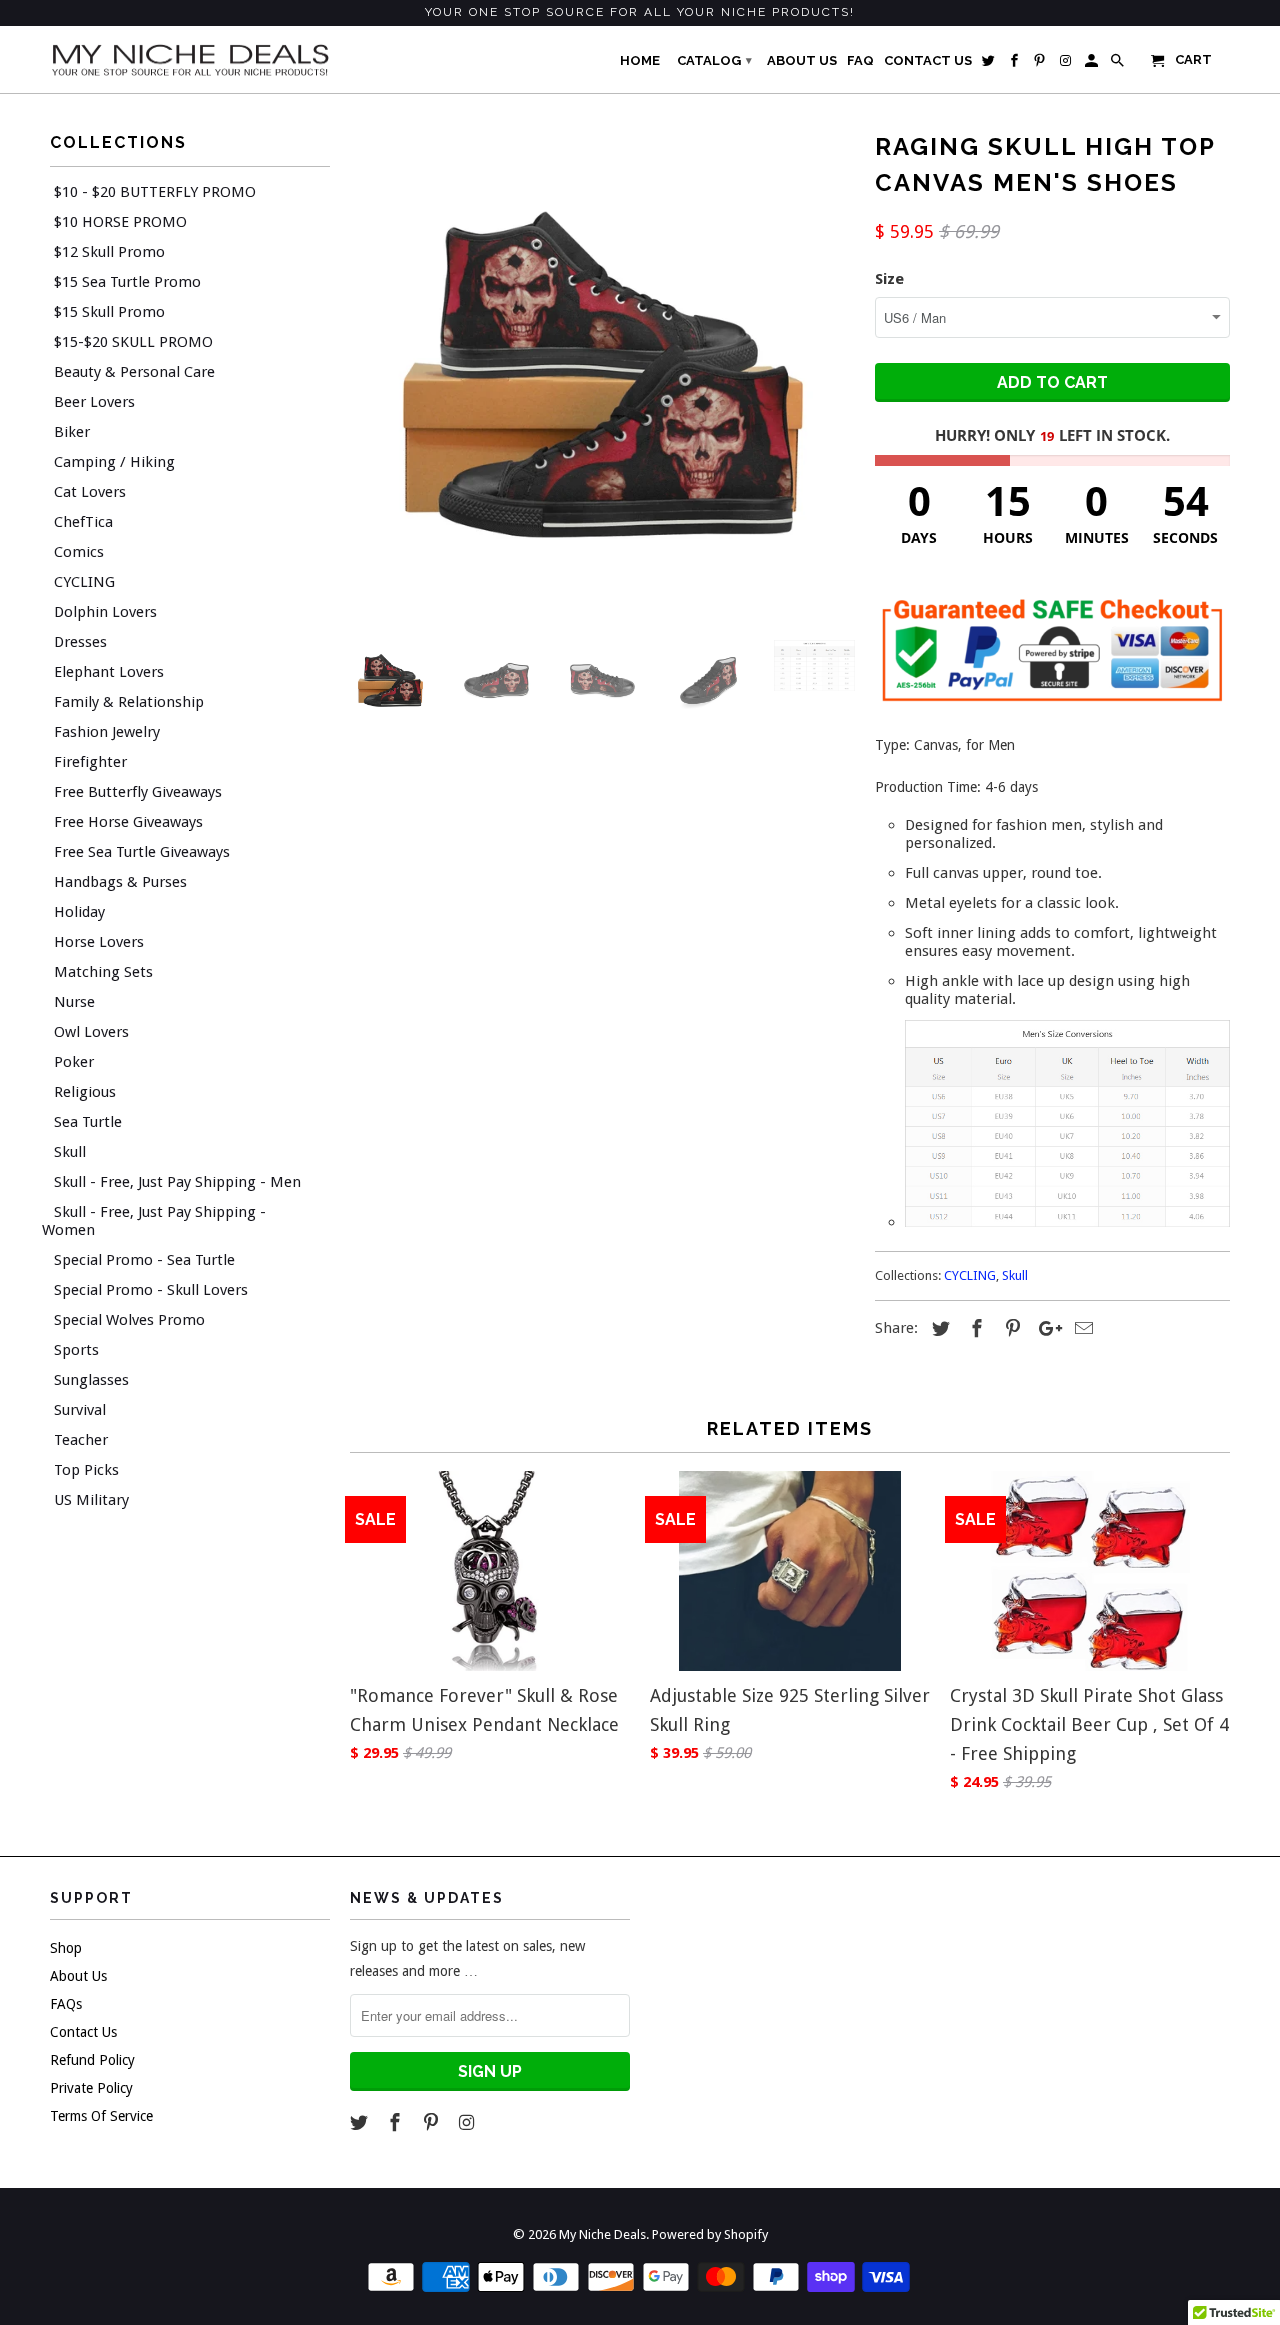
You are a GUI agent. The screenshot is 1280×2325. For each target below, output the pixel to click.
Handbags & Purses (120, 882)
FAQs (66, 2004)
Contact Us (83, 2032)
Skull (70, 1152)
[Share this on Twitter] (938, 1328)
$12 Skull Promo (109, 252)
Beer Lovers (94, 402)
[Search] (1119, 65)
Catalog (714, 60)
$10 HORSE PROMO (120, 222)
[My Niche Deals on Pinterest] (433, 2122)
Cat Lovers (90, 492)
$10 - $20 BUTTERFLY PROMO (155, 192)
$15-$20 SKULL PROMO (133, 342)
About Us (78, 1976)
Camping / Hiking (114, 462)
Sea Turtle (88, 1122)
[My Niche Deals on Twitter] (361, 2122)
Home (640, 60)
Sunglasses (91, 1380)
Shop (66, 1948)
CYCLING (84, 582)
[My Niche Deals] (190, 59)
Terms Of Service (101, 2116)
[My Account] (1093, 65)
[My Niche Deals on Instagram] (468, 2122)
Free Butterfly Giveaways (138, 792)
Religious (85, 1092)
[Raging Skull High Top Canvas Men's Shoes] (602, 375)
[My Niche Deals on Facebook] (397, 2122)
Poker (74, 1062)
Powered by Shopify (710, 2234)
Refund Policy (92, 2060)
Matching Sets (103, 972)
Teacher (81, 1440)
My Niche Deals (602, 2234)
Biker (72, 432)
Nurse (74, 1002)
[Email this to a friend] (1081, 1328)
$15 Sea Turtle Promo (127, 282)
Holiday (79, 912)
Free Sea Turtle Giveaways (142, 852)
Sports (76, 1350)
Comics (79, 552)
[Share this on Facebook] (974, 1328)
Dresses (80, 642)
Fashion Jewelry (107, 732)
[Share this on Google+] (1045, 1328)
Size (889, 279)
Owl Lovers (91, 1032)
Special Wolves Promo (129, 1320)
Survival (80, 1410)
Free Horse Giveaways (128, 822)
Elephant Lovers (109, 672)
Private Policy (91, 2088)
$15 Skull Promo (109, 312)
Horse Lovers (99, 942)
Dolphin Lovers (105, 612)
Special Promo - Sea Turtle (144, 1260)
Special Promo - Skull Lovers (151, 1290)
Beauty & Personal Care (134, 372)
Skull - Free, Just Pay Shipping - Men (177, 1182)
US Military (91, 1500)
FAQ (860, 60)
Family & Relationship (129, 702)
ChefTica (83, 522)
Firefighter (90, 762)
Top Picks (86, 1470)
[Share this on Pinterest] (1010, 1328)
